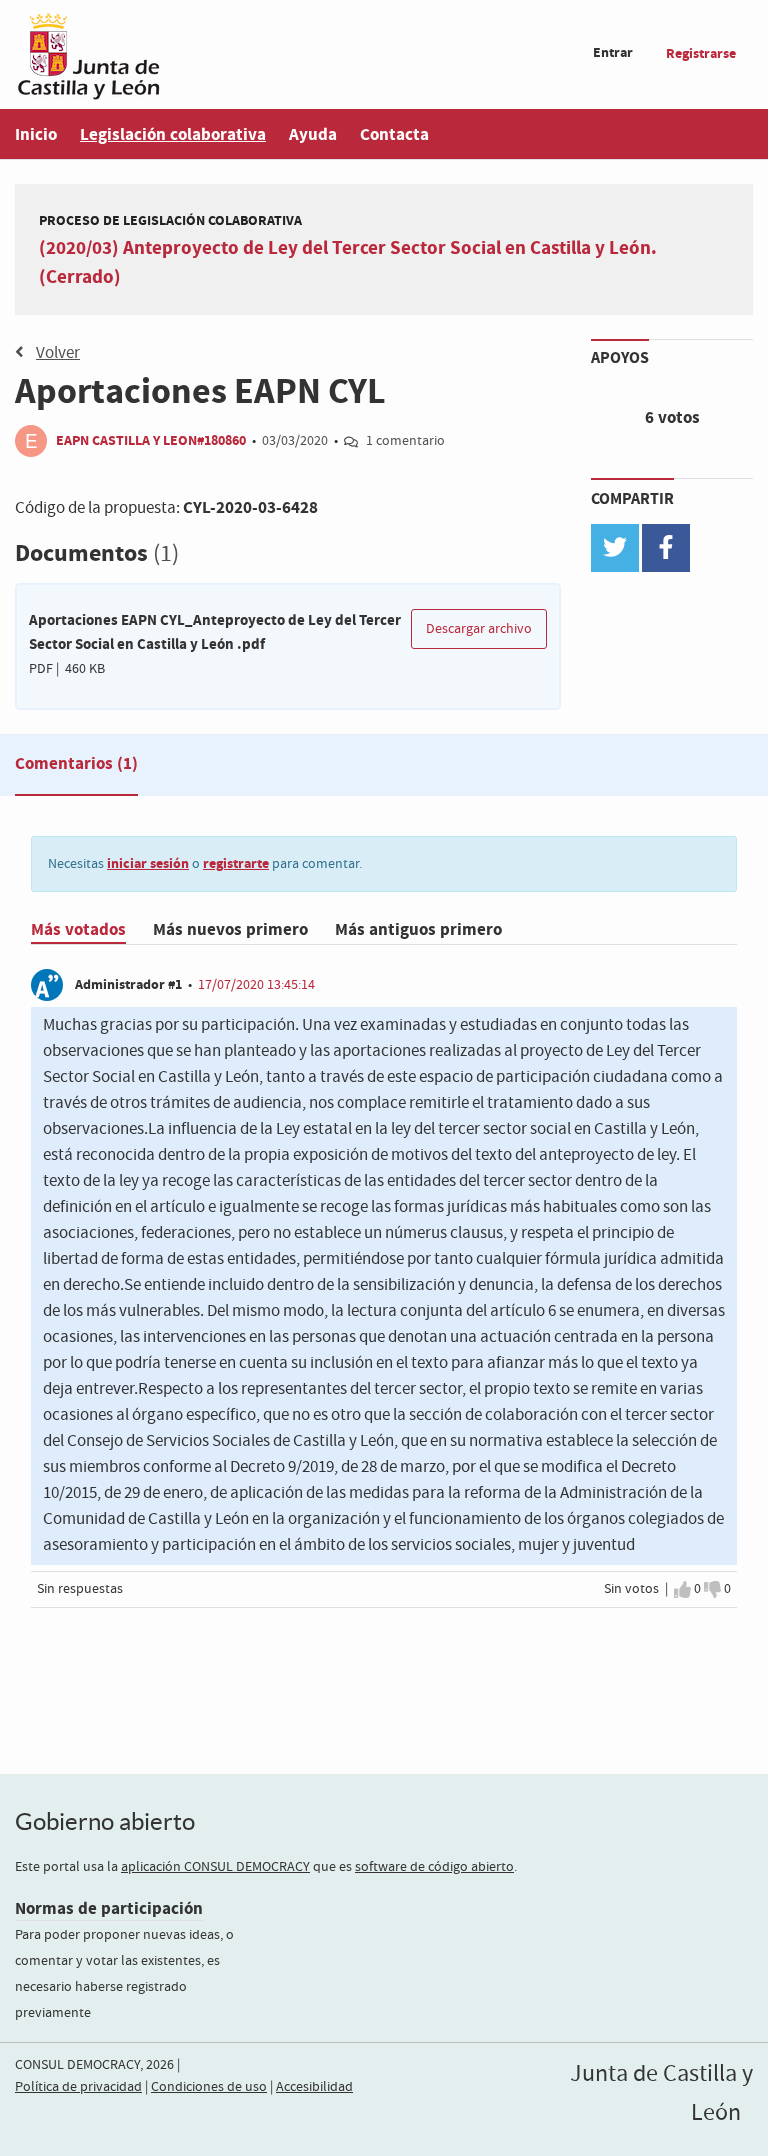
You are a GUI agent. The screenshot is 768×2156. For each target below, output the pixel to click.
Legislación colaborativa (173, 134)
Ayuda (313, 134)
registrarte (236, 863)
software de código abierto (434, 1867)
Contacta (394, 134)
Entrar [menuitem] (613, 52)
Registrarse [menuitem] (701, 53)
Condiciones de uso (209, 2087)
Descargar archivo (479, 629)
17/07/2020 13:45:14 (256, 985)
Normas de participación (109, 1908)
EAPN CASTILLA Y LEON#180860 (151, 440)
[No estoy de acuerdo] (712, 1588)
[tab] (76, 768)
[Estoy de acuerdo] (682, 1588)
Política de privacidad (78, 2087)
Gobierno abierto (105, 1821)
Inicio (36, 134)
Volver (58, 353)
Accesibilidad (314, 2087)
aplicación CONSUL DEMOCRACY (215, 1867)
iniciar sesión (148, 863)
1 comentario (405, 441)
